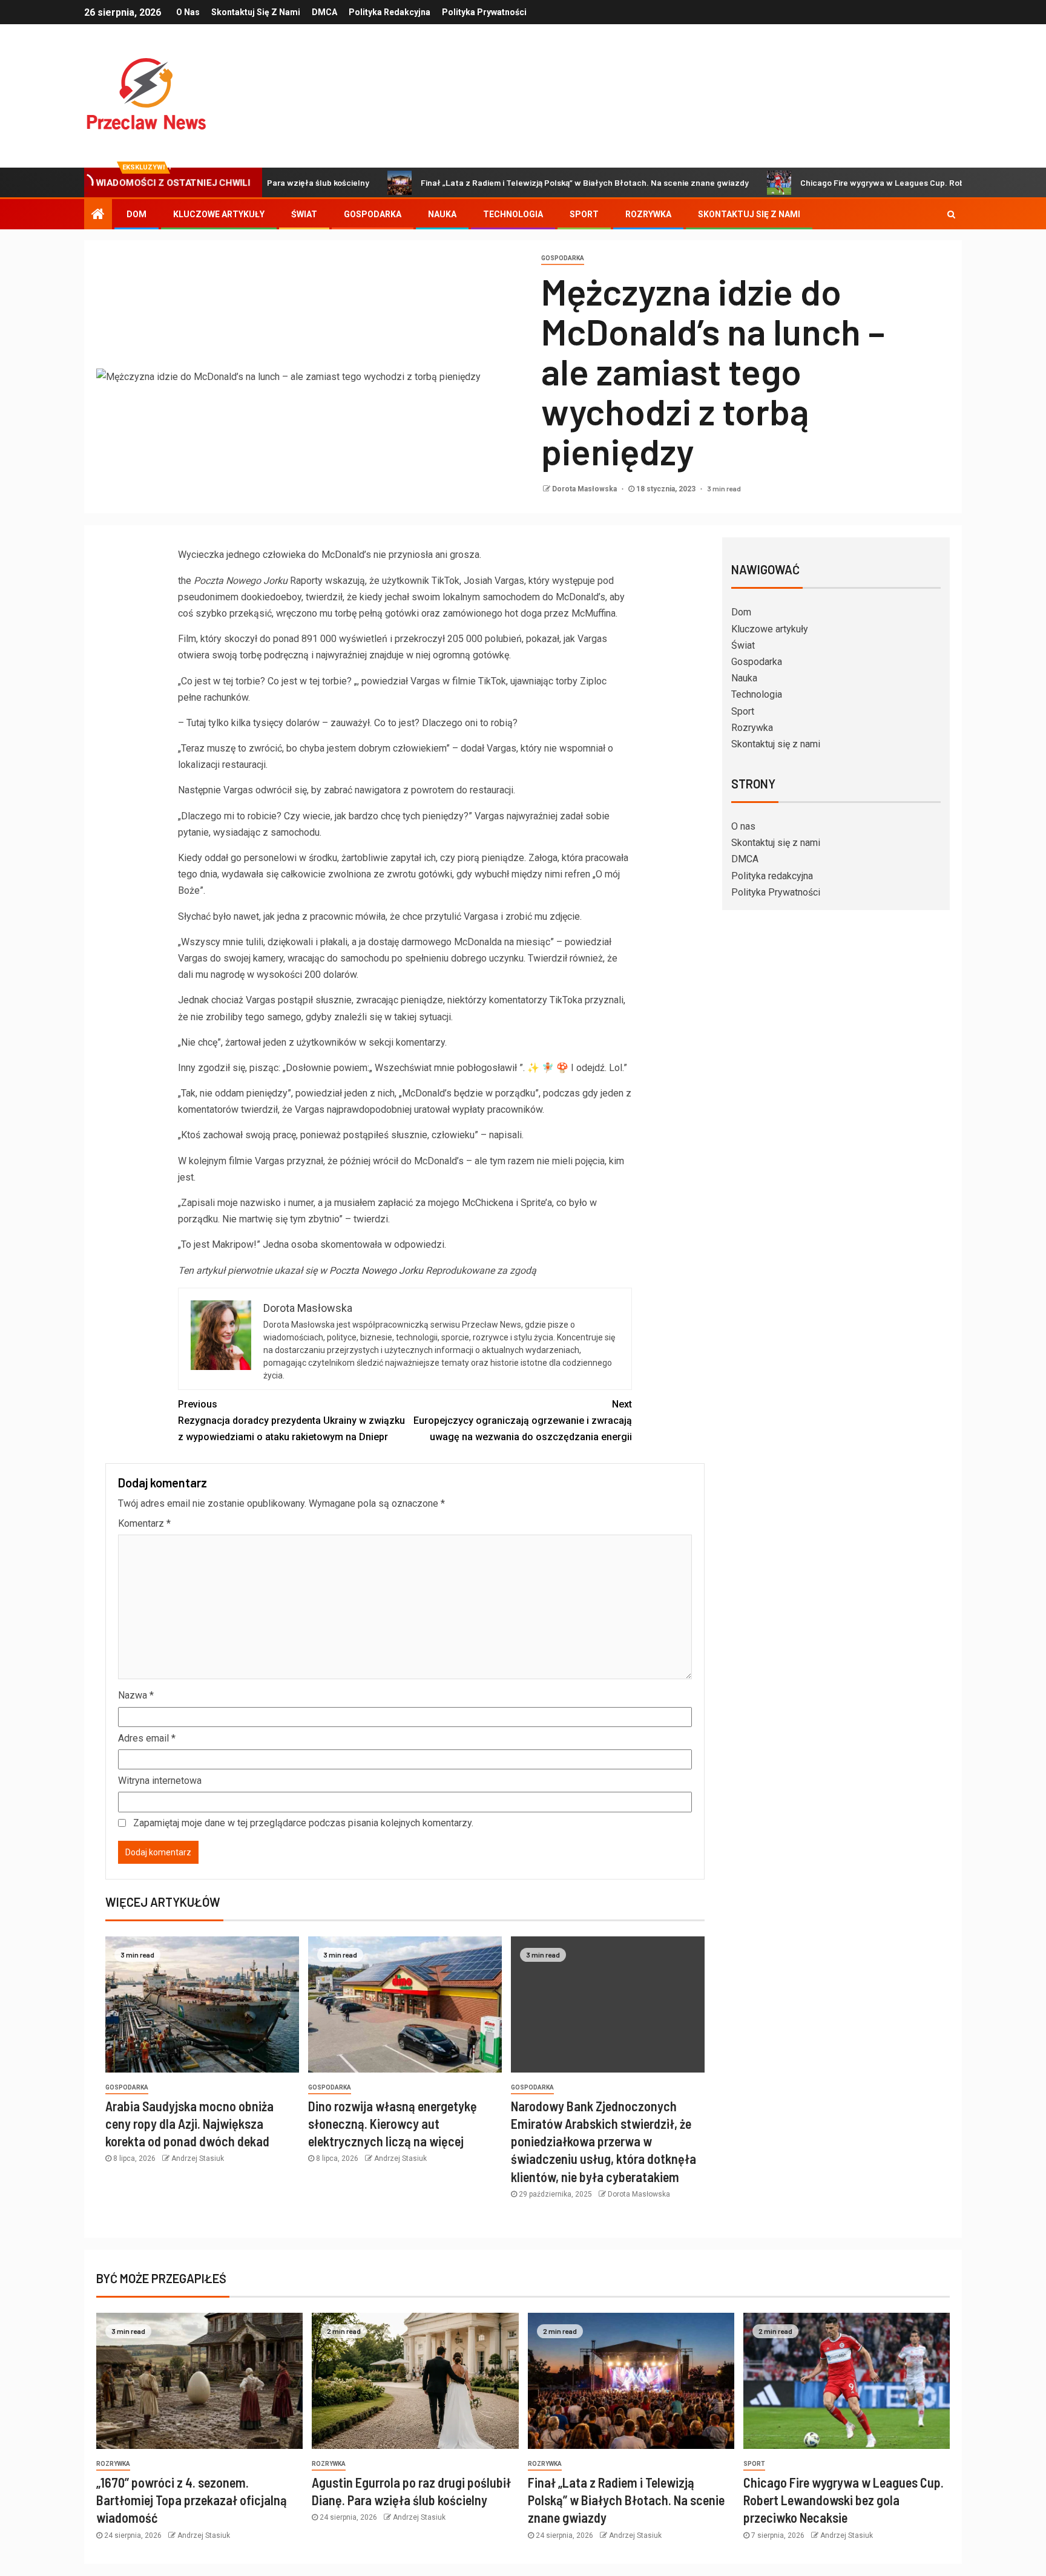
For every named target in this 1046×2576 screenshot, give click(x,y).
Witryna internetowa (160, 1781)
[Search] (951, 214)
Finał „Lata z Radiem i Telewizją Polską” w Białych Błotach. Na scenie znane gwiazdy (509, 182)
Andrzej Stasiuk (198, 2158)
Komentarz (144, 1523)
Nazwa (136, 1695)
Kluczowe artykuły (219, 214)
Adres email (147, 1738)
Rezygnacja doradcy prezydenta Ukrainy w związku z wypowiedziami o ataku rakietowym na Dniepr (291, 1421)
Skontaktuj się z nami (256, 12)
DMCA (324, 12)
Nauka (442, 214)
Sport (584, 214)
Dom (137, 214)
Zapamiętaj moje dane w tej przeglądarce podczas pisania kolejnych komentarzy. (303, 1823)
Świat (304, 214)
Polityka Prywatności (484, 12)
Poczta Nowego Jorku (376, 1270)
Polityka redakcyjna (390, 12)
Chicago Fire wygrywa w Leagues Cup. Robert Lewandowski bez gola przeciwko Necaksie (844, 2500)
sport (754, 2464)
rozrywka (113, 2464)
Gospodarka (373, 214)
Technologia (513, 214)
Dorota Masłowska (585, 489)
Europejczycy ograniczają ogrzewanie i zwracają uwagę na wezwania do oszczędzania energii (523, 1421)
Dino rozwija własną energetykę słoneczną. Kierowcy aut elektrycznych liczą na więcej (393, 2124)
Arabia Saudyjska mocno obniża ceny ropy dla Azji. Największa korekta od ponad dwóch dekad (189, 2124)
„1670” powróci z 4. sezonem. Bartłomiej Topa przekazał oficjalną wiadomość (192, 2500)
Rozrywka (648, 214)
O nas (188, 12)
